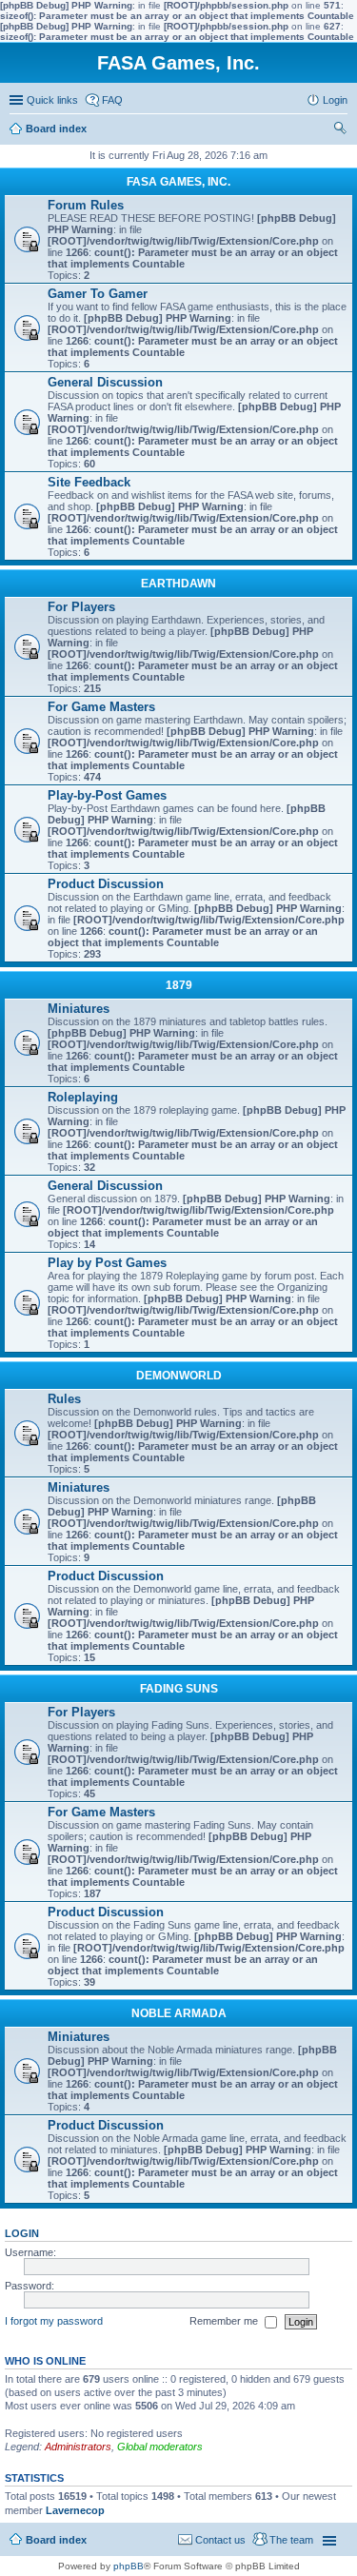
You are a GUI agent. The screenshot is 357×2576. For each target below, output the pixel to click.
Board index (56, 2540)
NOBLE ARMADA (179, 2013)
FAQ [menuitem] (112, 100)
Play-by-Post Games (107, 795)
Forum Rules (86, 205)
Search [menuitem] (340, 130)
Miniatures (79, 1009)
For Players (81, 607)
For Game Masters (101, 707)
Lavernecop (75, 2510)
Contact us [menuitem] (220, 2540)
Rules (64, 1399)
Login (22, 2233)
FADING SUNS (179, 1689)
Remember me (225, 2321)
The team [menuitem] (291, 2540)
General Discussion (105, 382)
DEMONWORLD (179, 1376)
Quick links (52, 100)
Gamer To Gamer (98, 294)
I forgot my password (54, 2321)
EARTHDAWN (178, 584)
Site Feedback (89, 482)
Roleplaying (83, 1097)
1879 (179, 985)
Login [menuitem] (335, 100)
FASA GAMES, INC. (178, 182)
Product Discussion (106, 884)
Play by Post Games (107, 1263)
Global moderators (160, 2447)
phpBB (129, 2566)
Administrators (78, 2447)
